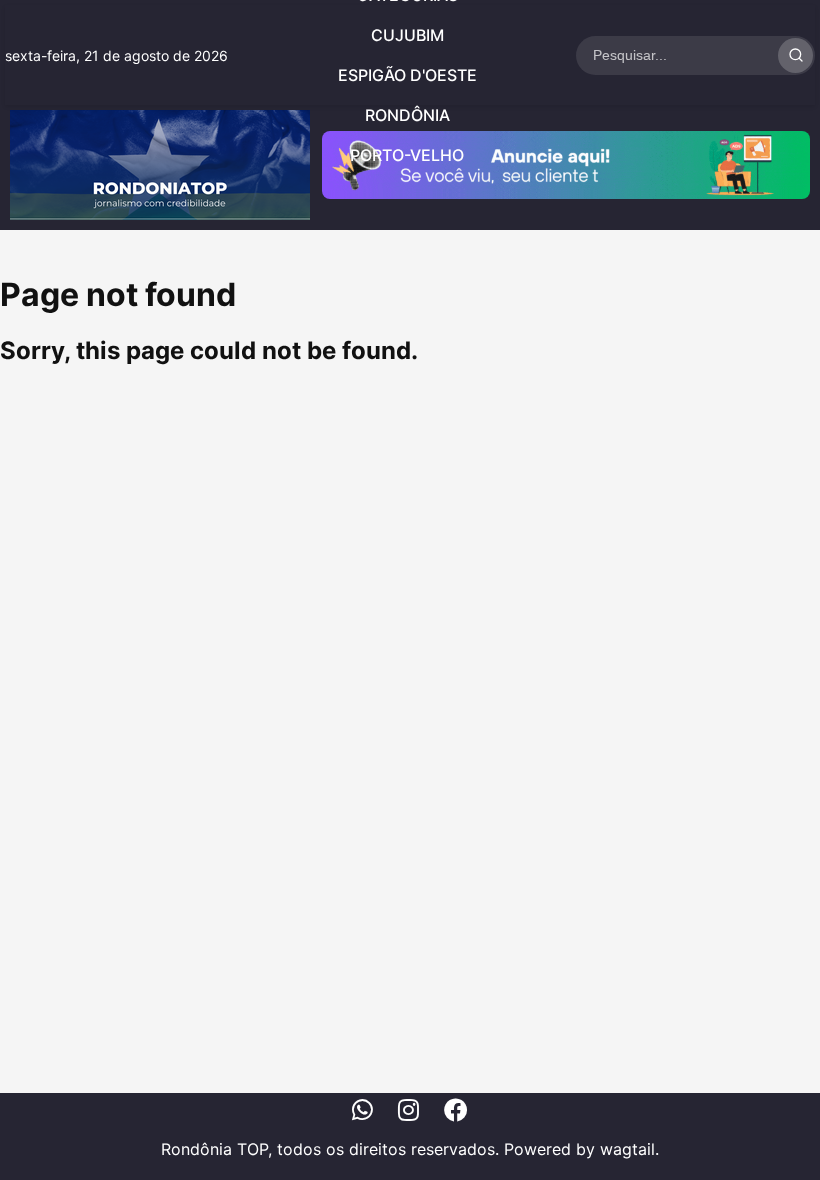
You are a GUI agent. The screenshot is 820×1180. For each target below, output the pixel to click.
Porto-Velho (407, 155)
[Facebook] (456, 1113)
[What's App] (362, 1113)
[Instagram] (408, 1113)
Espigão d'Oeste (407, 75)
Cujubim (407, 35)
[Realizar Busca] (795, 55)
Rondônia (407, 115)
